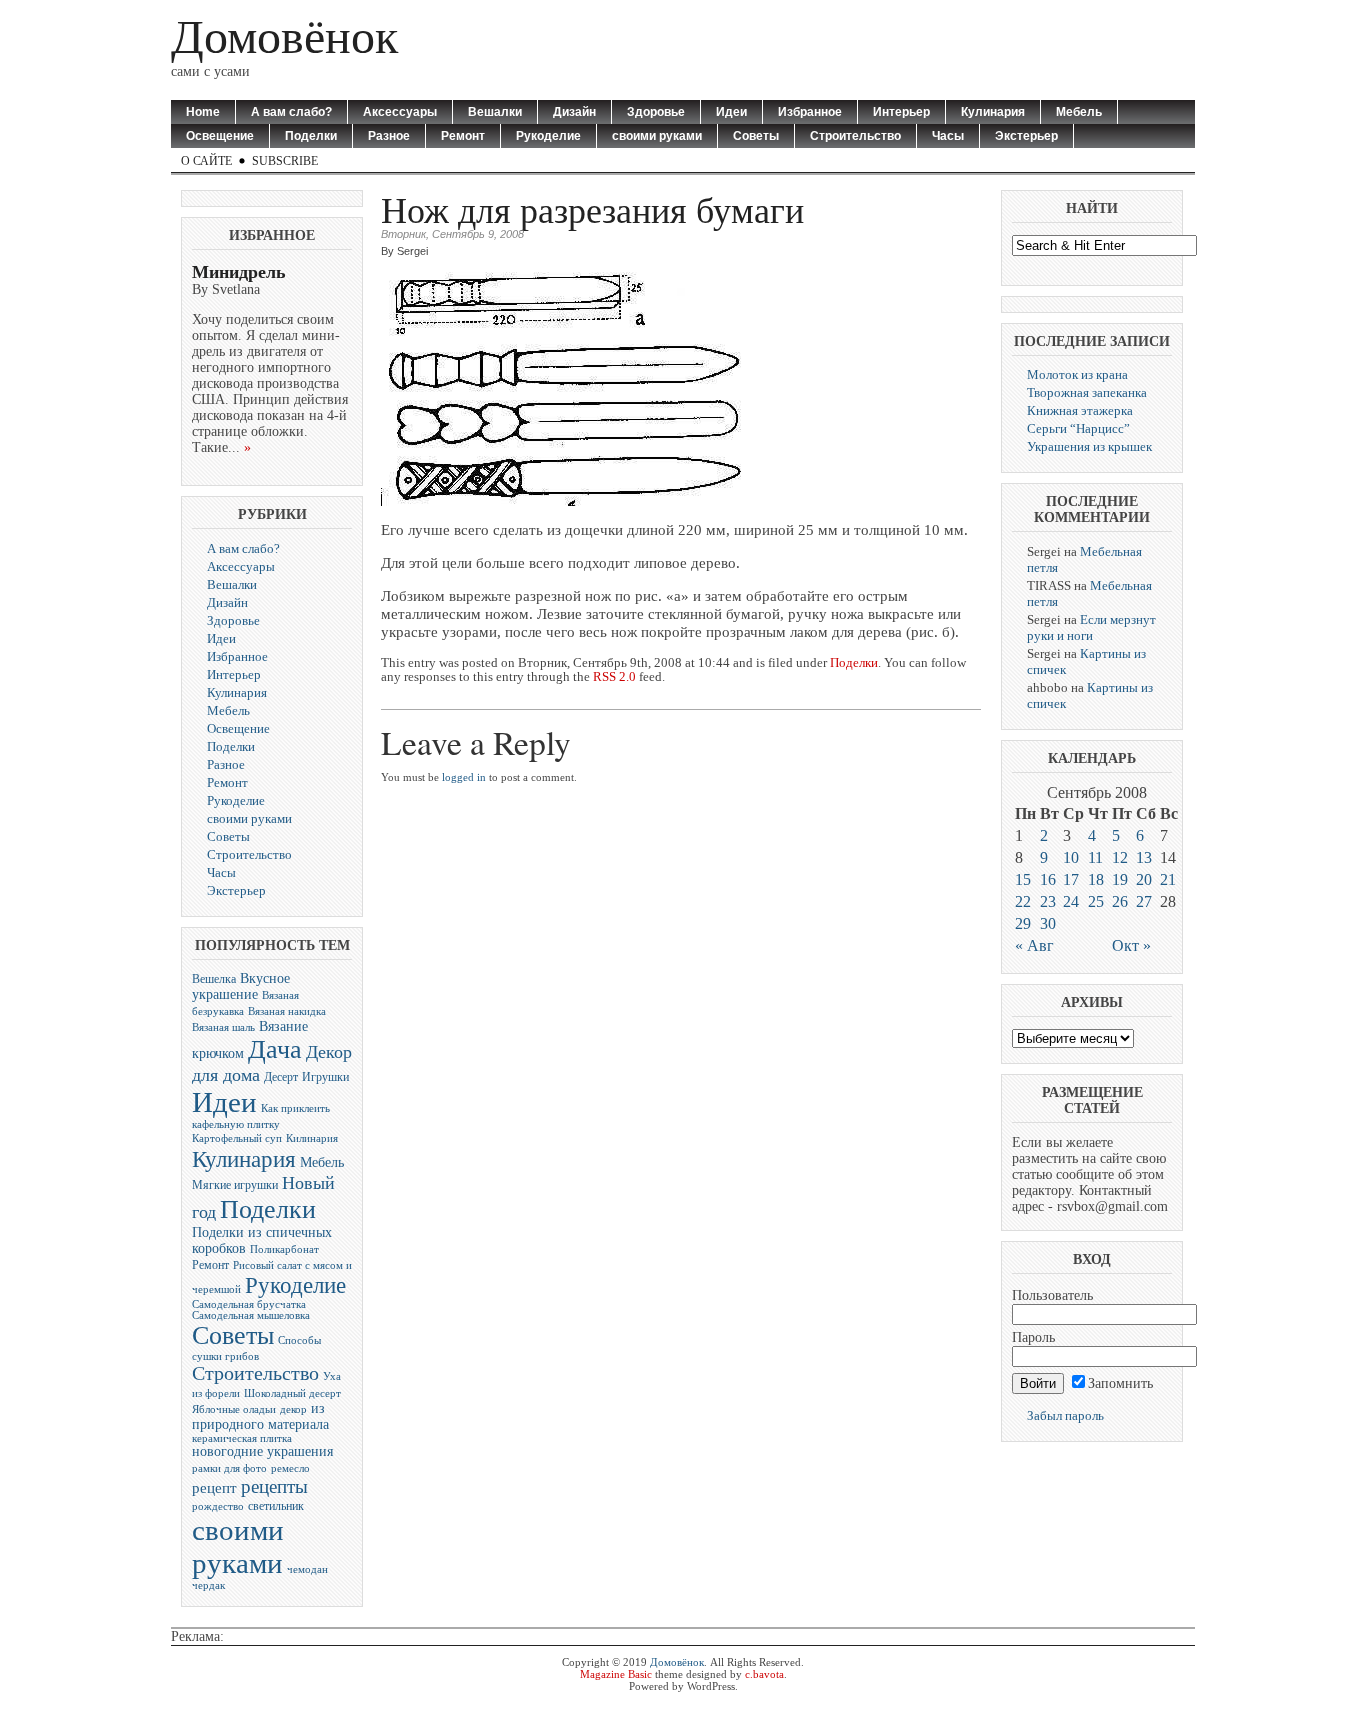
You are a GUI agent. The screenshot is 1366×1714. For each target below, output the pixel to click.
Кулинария (993, 112)
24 (1071, 901)
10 (1071, 857)
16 (1048, 879)
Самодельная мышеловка (251, 1315)
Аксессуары (400, 112)
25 (1096, 901)
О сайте (206, 161)
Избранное (810, 112)
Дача (275, 1049)
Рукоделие (548, 136)
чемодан (307, 1569)
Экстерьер (1026, 136)
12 (1120, 857)
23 (1048, 901)
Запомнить (1120, 1383)
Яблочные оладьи (234, 1409)
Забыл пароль (1065, 1415)
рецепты (274, 1486)
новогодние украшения (262, 1451)
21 (1168, 879)
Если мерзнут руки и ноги (1091, 627)
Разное (389, 136)
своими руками (657, 136)
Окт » (1131, 945)
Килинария (312, 1138)
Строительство (855, 136)
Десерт (281, 1077)
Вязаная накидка (287, 1011)
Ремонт (463, 136)
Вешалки (495, 112)
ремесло (290, 1468)
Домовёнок (284, 36)
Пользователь (1052, 1295)
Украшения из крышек (1089, 446)
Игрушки (325, 1077)
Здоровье (656, 112)
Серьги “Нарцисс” (1078, 428)
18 (1096, 879)
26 (1120, 901)
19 (1120, 879)
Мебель (1079, 112)
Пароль (1033, 1337)
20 (1144, 879)
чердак (208, 1585)
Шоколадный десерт (292, 1393)
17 (1071, 879)
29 (1023, 923)
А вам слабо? (291, 112)
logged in (464, 777)
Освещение (220, 136)
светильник (276, 1506)
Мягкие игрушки (235, 1185)
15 (1023, 879)
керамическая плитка (242, 1438)
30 (1048, 923)
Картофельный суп (237, 1138)
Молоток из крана (1077, 374)
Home (203, 112)
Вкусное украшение (241, 986)
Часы (948, 136)
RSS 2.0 (614, 677)
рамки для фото (229, 1468)
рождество (218, 1506)
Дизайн (574, 112)
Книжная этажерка (1080, 410)
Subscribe (285, 161)
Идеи (731, 112)
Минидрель (239, 272)
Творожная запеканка (1087, 392)
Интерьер (901, 112)
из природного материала (260, 1416)
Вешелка (214, 979)
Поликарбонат (284, 1249)
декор (293, 1409)
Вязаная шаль (223, 1027)
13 (1144, 857)
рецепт (214, 1487)
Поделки (311, 136)
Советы (756, 136)
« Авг (1034, 945)
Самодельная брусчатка (249, 1304)
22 (1023, 901)
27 (1144, 901)
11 (1095, 857)
